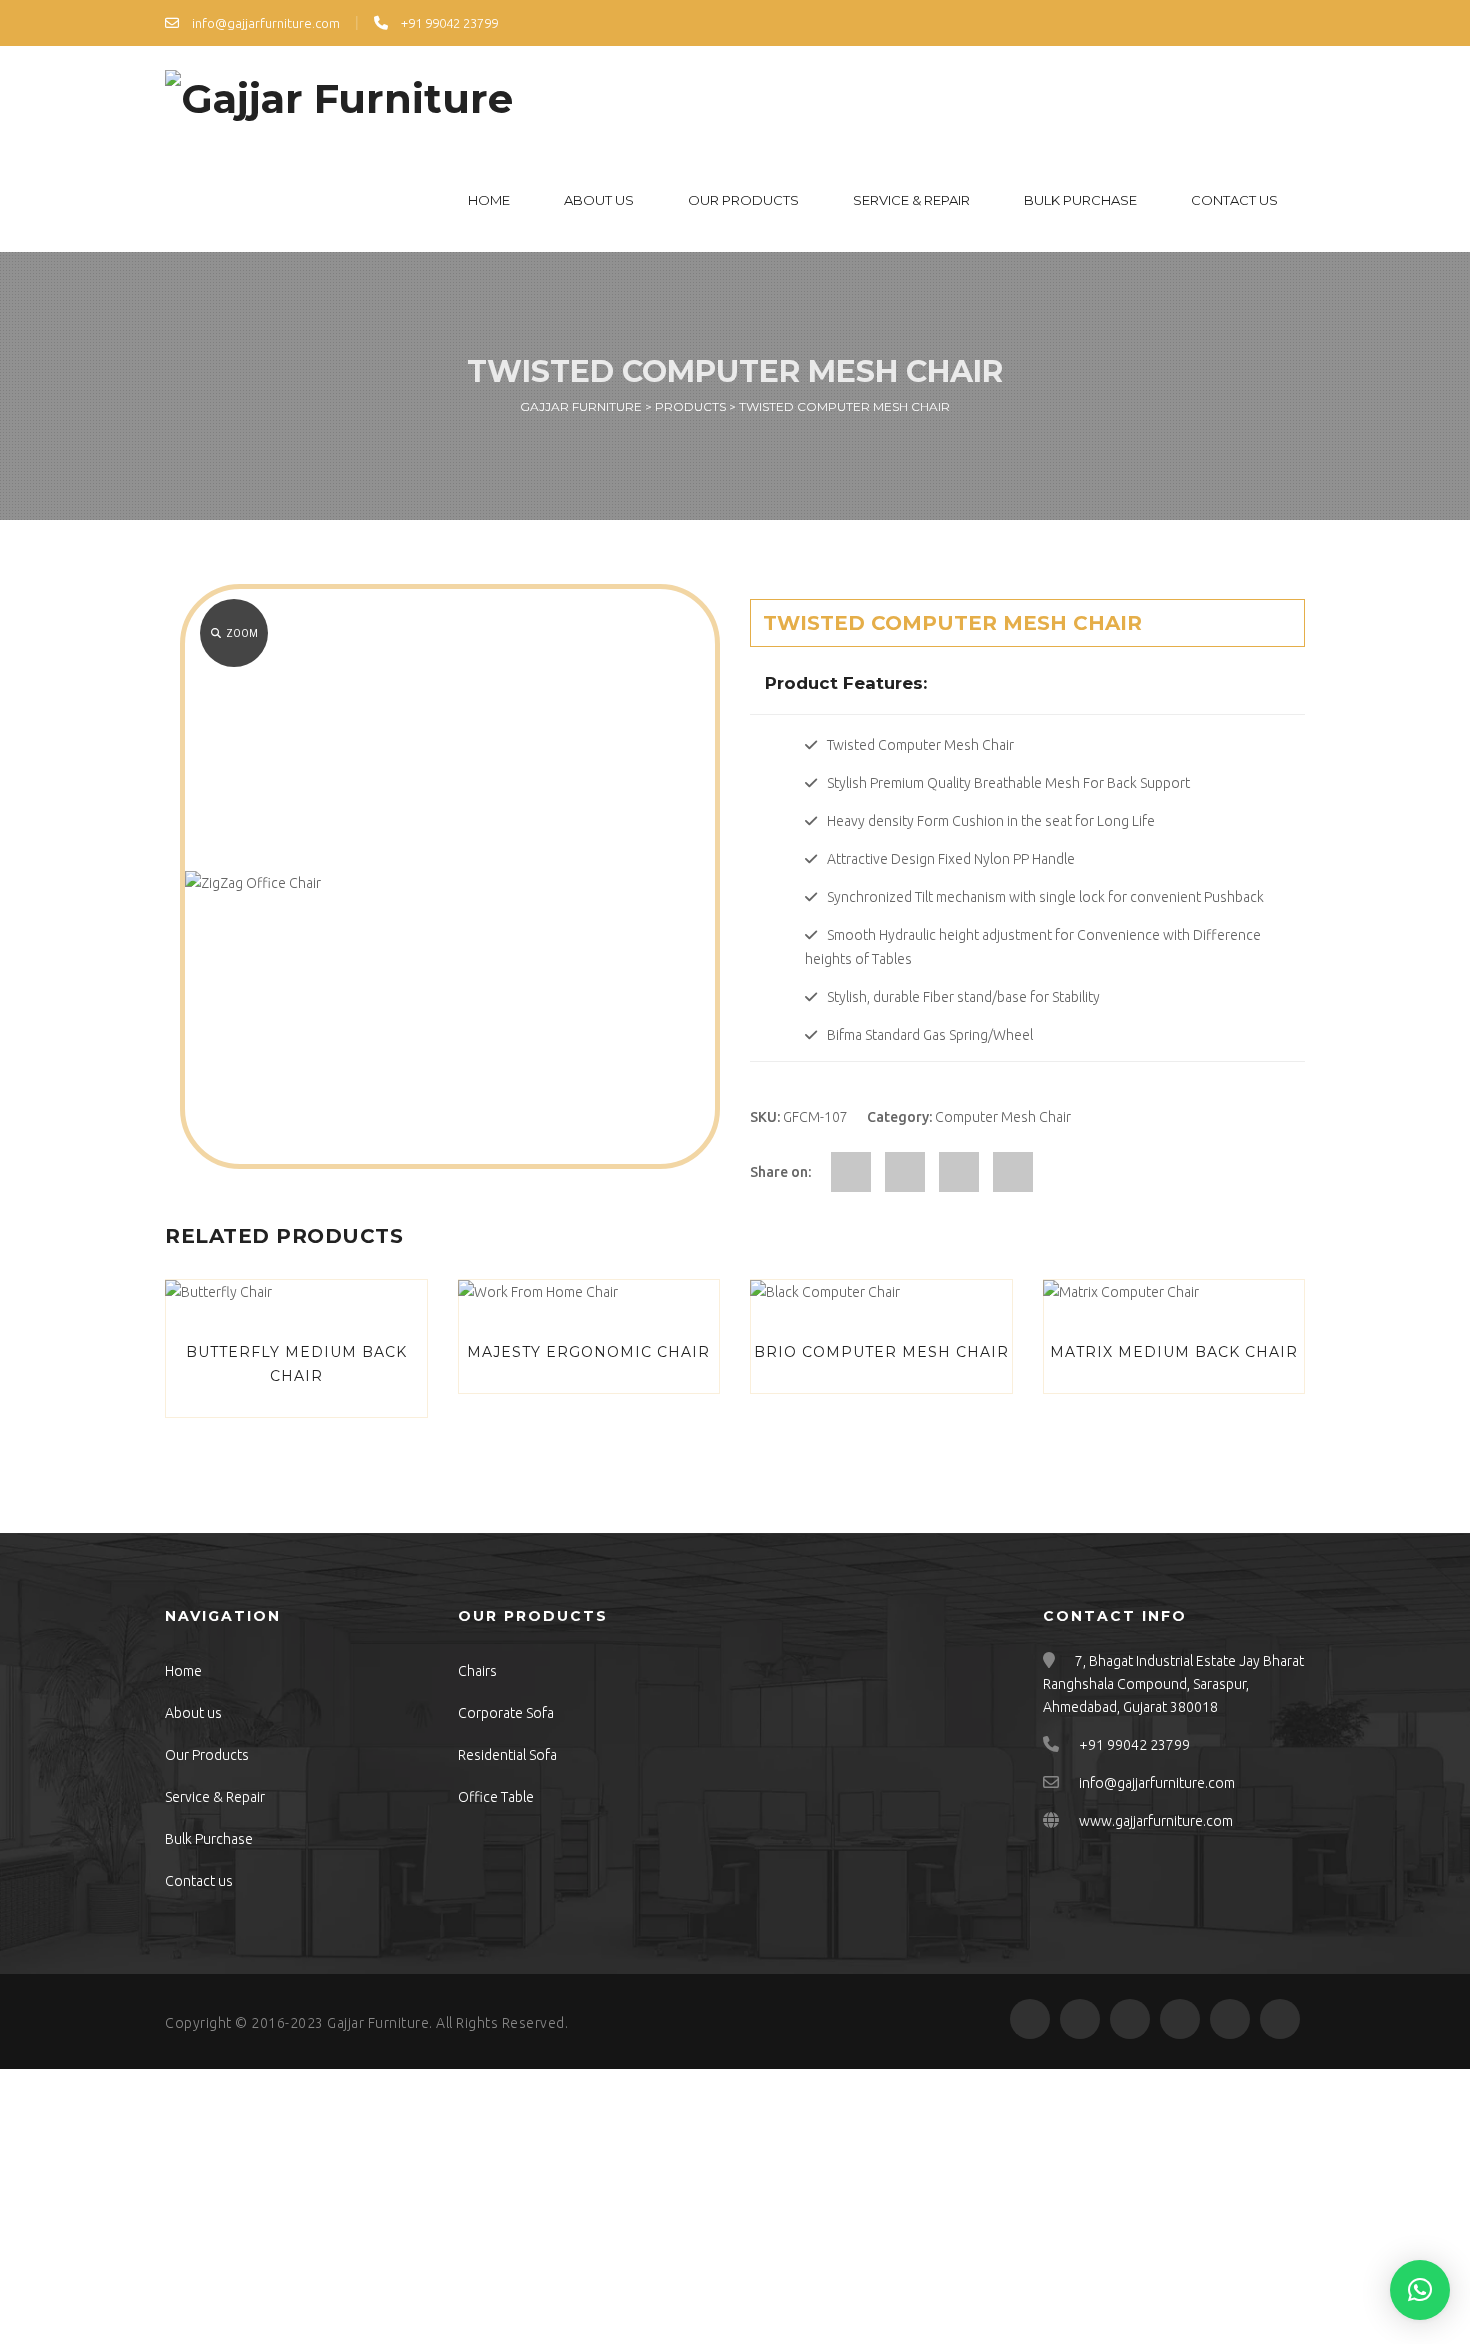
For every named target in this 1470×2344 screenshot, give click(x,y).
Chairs (477, 1671)
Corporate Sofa (506, 1713)
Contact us (1234, 200)
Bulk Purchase (1080, 200)
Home (489, 200)
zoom (242, 633)
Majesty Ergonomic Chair (588, 1352)
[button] (1420, 2290)
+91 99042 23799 (448, 23)
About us (599, 200)
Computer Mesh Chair (1003, 1117)
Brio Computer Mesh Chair (881, 1352)
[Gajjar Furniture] (339, 97)
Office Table (496, 1797)
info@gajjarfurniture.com (264, 23)
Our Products (743, 200)
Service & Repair (911, 200)
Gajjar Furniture (378, 2023)
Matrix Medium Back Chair (1174, 1352)
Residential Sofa (507, 1755)
